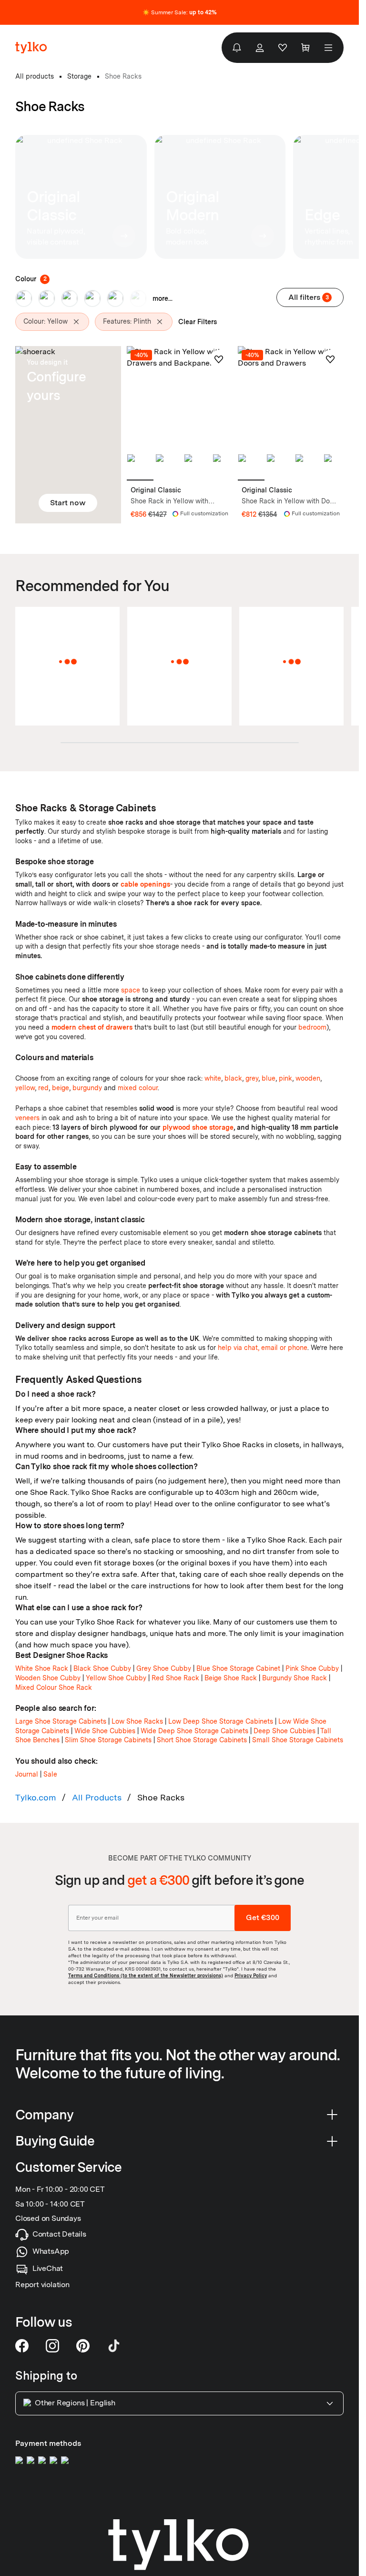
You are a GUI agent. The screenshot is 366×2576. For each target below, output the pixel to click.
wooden (308, 1078)
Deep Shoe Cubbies (285, 1731)
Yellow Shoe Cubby (116, 1678)
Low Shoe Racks (137, 1721)
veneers (27, 1118)
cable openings (145, 884)
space (131, 990)
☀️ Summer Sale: (180, 12)
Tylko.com (36, 1797)
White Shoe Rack (42, 1668)
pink (285, 1078)
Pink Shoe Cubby (312, 1668)
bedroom (312, 1027)
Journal (27, 1774)
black (233, 1078)
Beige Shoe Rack (231, 1678)
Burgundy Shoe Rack (295, 1678)
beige (61, 1088)
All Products (97, 1797)
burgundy (87, 1088)
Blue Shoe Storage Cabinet (238, 1668)
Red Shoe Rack (175, 1678)
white (213, 1078)
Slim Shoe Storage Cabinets (108, 1740)
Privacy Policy (251, 1975)
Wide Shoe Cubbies (105, 1731)
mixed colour (138, 1088)
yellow (25, 1088)
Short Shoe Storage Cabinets (202, 1740)
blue (269, 1078)
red (43, 1088)
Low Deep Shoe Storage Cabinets (221, 1721)
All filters (309, 297)
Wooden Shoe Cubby (48, 1678)
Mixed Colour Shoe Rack (54, 1687)
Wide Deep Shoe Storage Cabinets (194, 1731)
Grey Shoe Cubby (164, 1668)
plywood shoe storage (198, 1127)
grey (252, 1078)
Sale (50, 1774)
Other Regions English (75, 2403)
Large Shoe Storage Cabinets (61, 1721)
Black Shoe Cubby (102, 1668)
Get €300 (263, 1917)
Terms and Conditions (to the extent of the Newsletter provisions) (146, 1975)
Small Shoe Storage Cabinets (298, 1740)
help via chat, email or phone (263, 1348)
